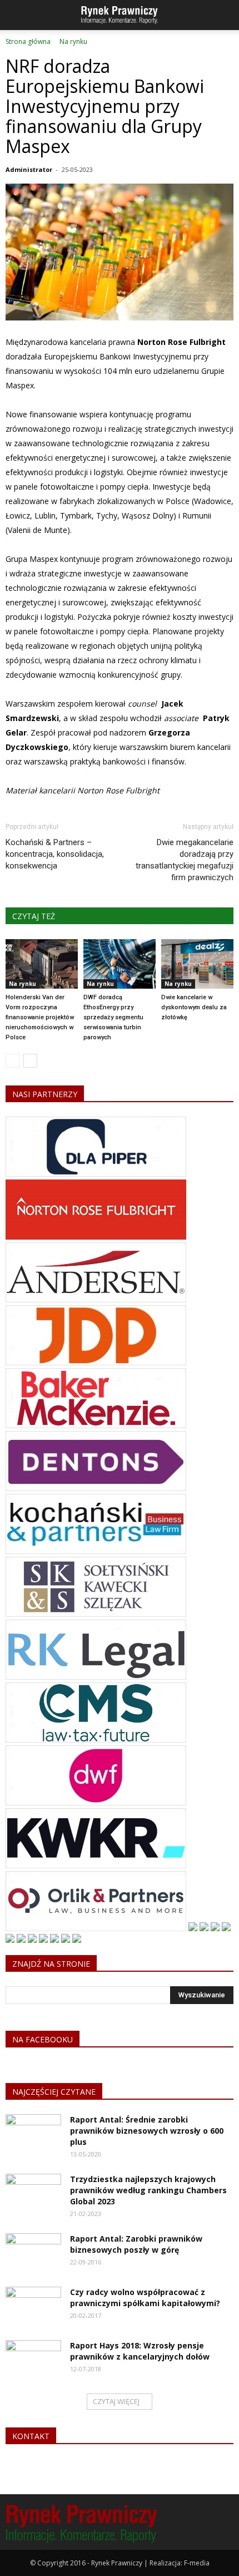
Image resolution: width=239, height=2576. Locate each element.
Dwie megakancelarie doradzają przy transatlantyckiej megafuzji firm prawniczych (185, 860)
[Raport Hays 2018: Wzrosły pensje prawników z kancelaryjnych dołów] (33, 2360)
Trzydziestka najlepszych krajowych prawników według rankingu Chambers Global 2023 (148, 2190)
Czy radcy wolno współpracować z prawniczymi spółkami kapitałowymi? (145, 2298)
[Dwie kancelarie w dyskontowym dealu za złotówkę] (197, 964)
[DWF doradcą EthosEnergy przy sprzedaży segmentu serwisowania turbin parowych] (120, 964)
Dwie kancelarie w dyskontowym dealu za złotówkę (194, 1007)
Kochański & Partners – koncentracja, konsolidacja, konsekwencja (55, 854)
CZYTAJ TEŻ (34, 916)
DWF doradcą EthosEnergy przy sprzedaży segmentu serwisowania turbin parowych (113, 1017)
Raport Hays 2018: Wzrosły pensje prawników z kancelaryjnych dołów (140, 2351)
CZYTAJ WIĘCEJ (116, 2401)
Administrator (29, 169)
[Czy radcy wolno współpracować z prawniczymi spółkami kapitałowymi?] (33, 2306)
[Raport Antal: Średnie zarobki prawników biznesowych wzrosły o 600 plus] (33, 2134)
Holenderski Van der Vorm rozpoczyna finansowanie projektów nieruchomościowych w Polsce (40, 1017)
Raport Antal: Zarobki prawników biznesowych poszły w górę (136, 2244)
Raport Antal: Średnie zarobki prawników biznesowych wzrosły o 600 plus (147, 2131)
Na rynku (23, 984)
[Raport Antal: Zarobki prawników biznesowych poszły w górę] (33, 2253)
